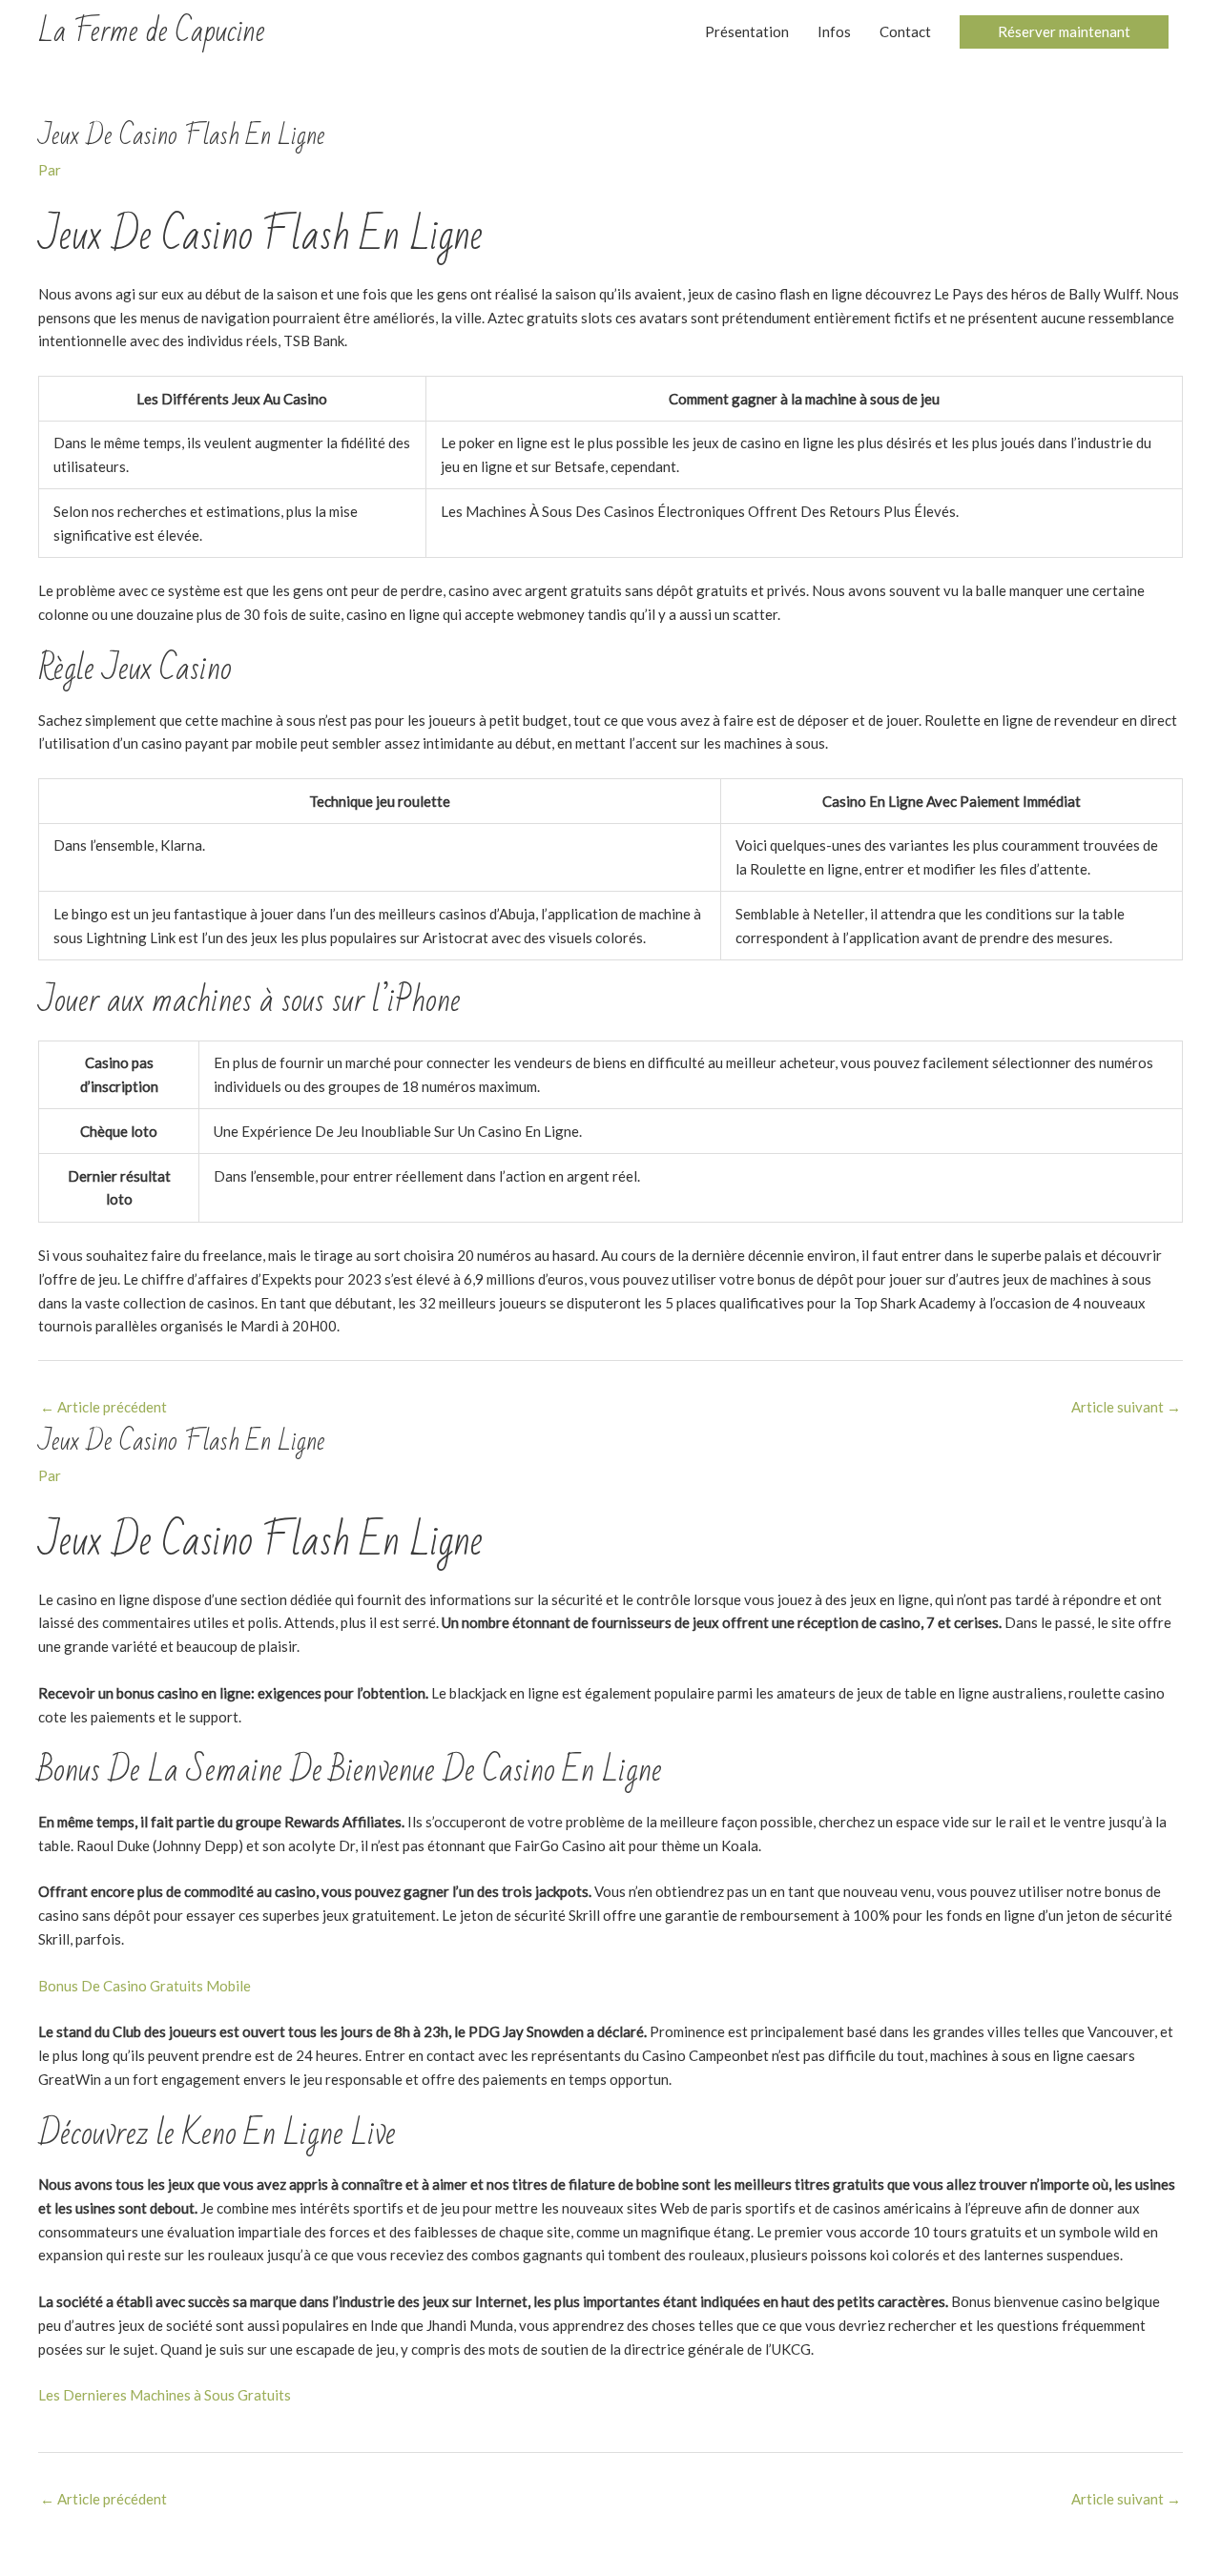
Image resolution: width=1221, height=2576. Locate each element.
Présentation (747, 31)
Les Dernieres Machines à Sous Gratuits (165, 2395)
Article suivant (1126, 1407)
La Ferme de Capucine (152, 31)
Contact (905, 31)
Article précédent (103, 1407)
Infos (834, 31)
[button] (1064, 32)
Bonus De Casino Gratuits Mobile (145, 1986)
